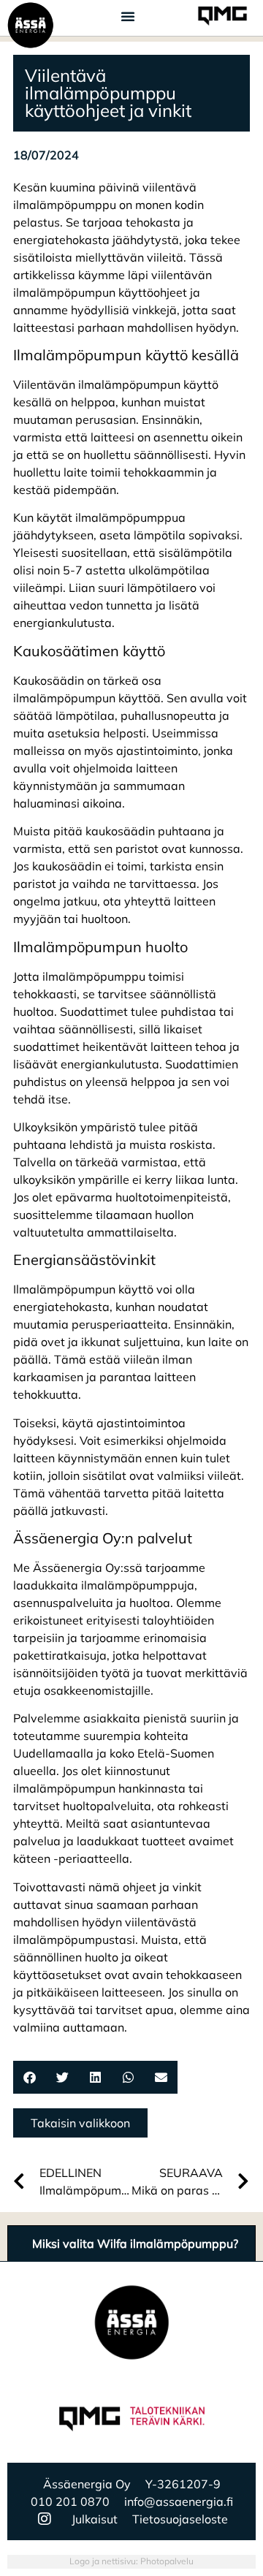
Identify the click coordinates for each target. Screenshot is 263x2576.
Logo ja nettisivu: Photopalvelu (131, 2561)
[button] (128, 16)
